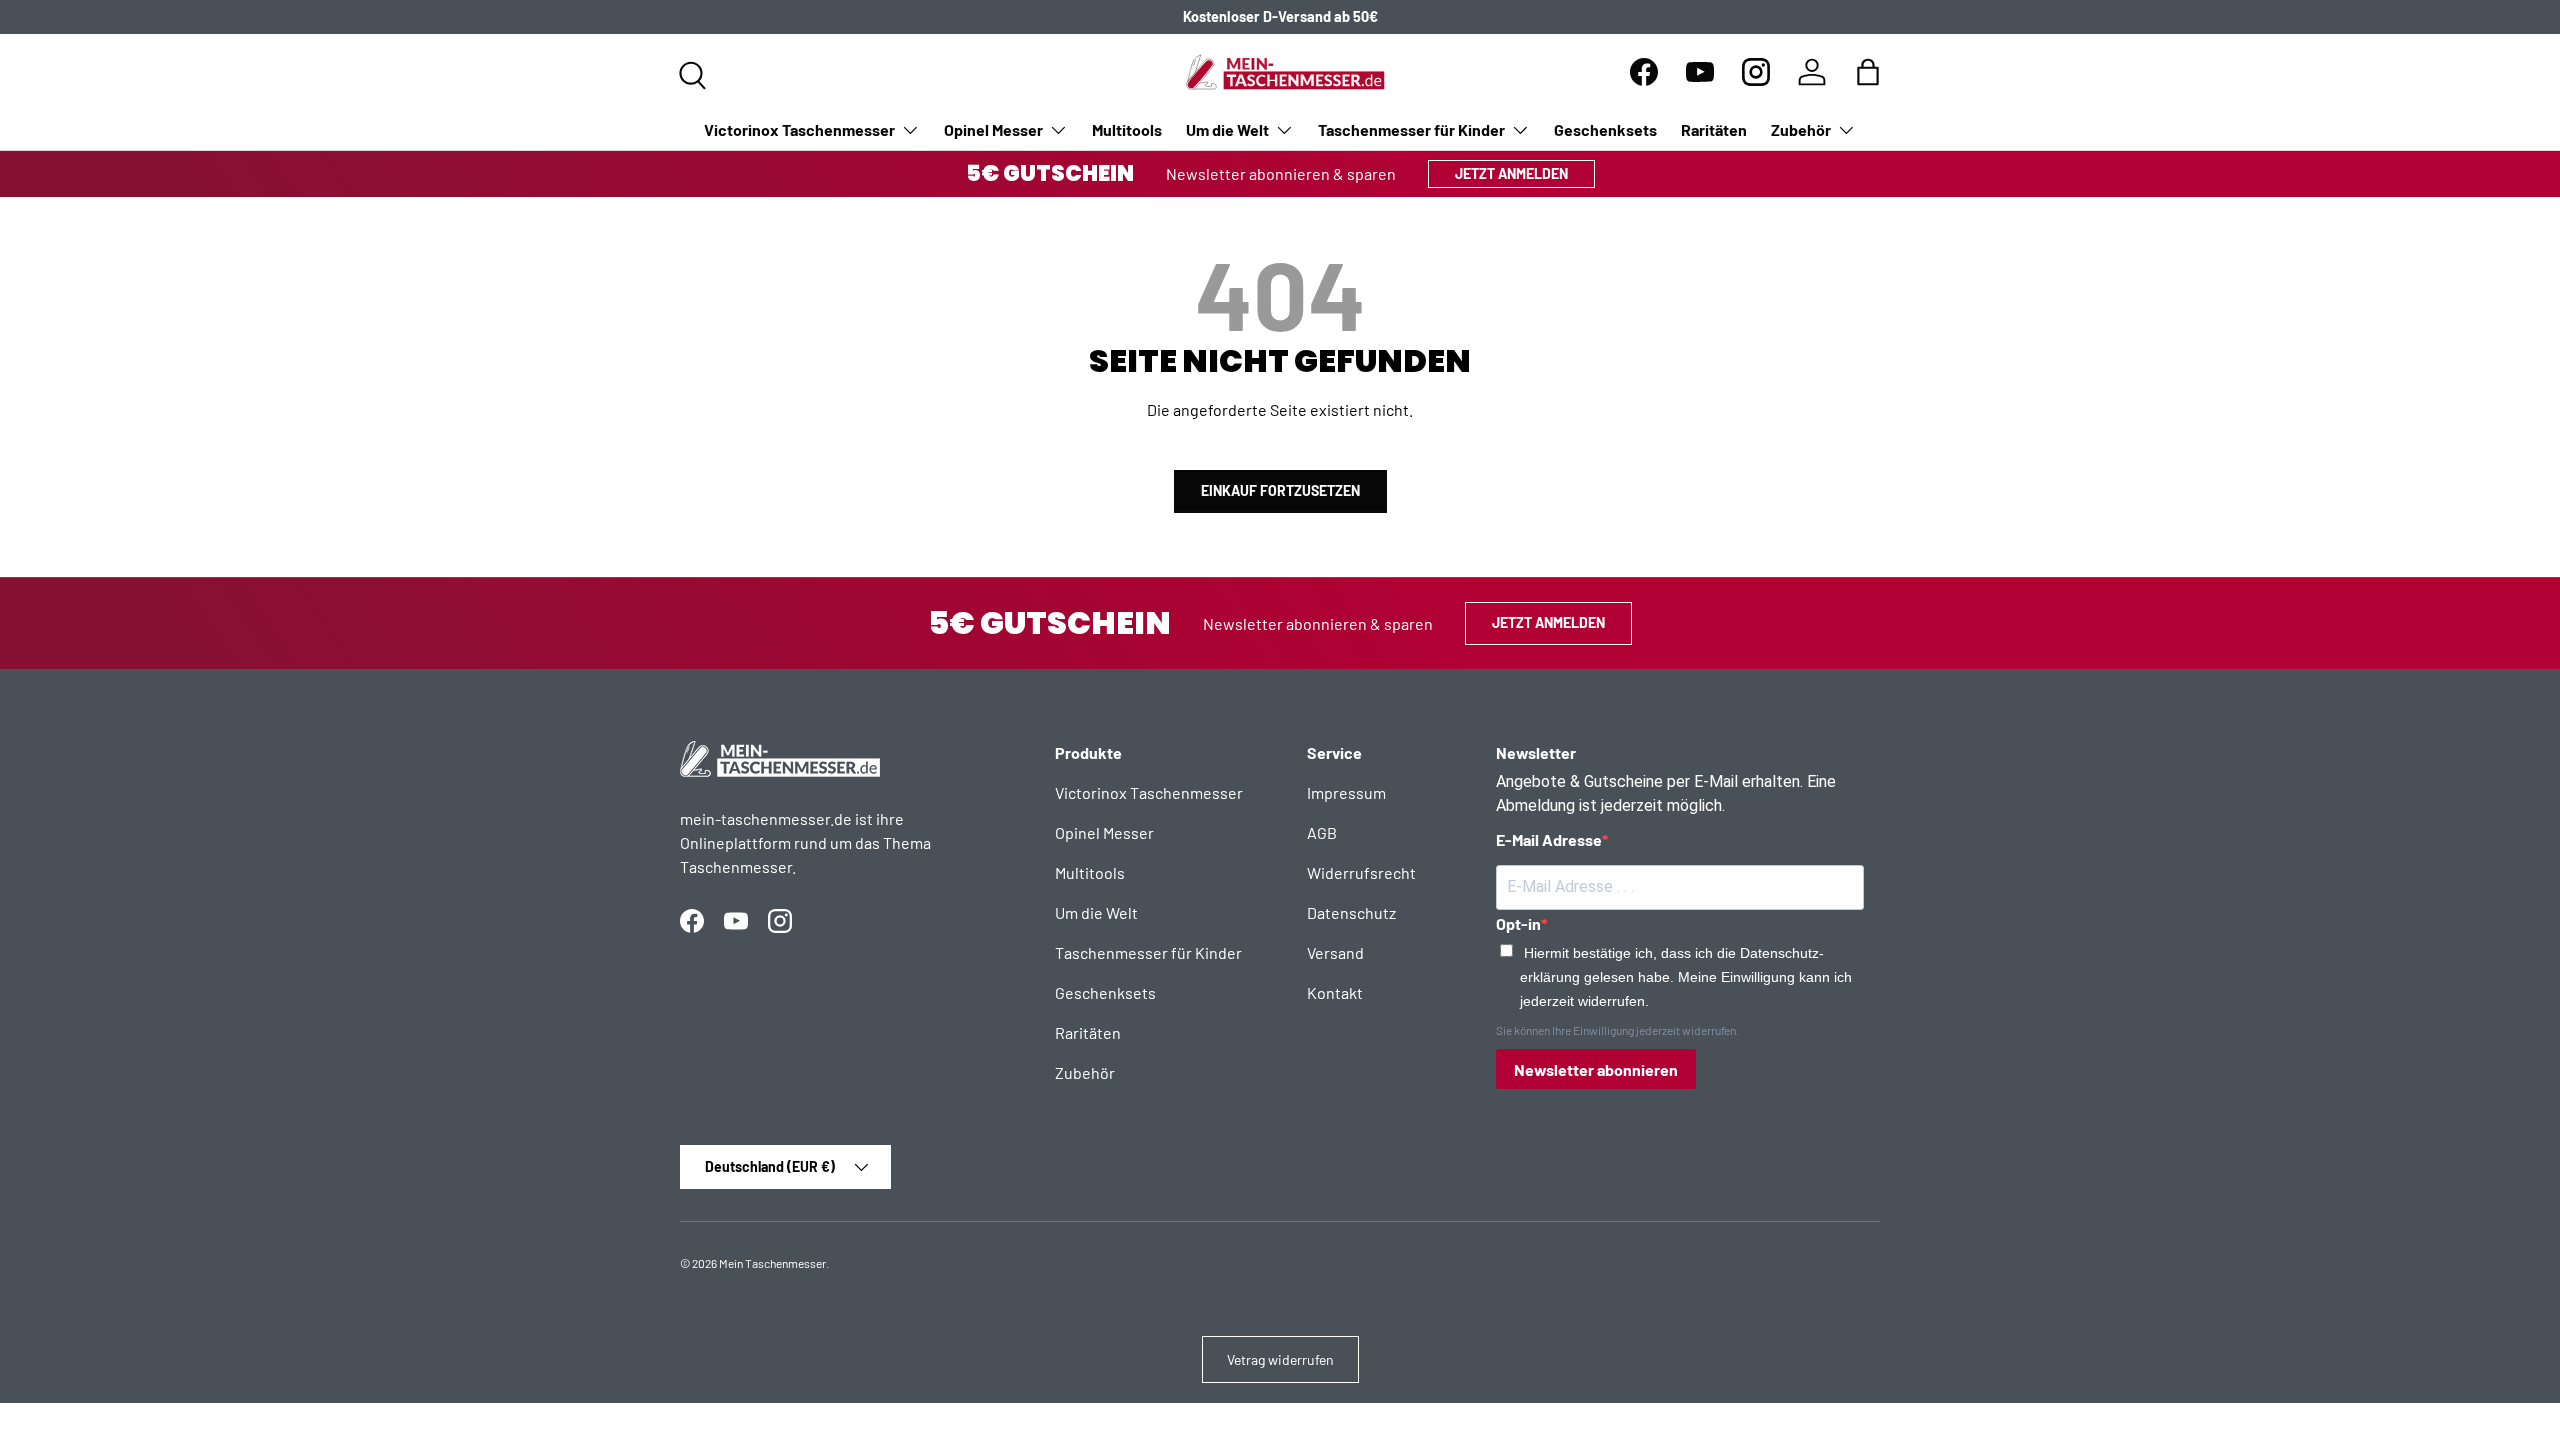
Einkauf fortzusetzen (1280, 490)
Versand (1335, 952)
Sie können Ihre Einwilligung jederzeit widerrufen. (1617, 1030)
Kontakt (1335, 992)
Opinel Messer (993, 129)
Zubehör (1801, 129)
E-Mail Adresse (1549, 839)
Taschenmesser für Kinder (1411, 129)
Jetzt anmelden (1511, 173)
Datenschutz (1351, 912)
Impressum (1346, 792)
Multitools (1127, 129)
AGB (1322, 832)
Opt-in (1518, 923)
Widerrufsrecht (1361, 872)
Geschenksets (1605, 129)
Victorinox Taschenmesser (799, 129)
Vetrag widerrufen (1280, 1359)
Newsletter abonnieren (1596, 1069)
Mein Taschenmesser (772, 1263)
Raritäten (1714, 129)
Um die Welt (1227, 129)
